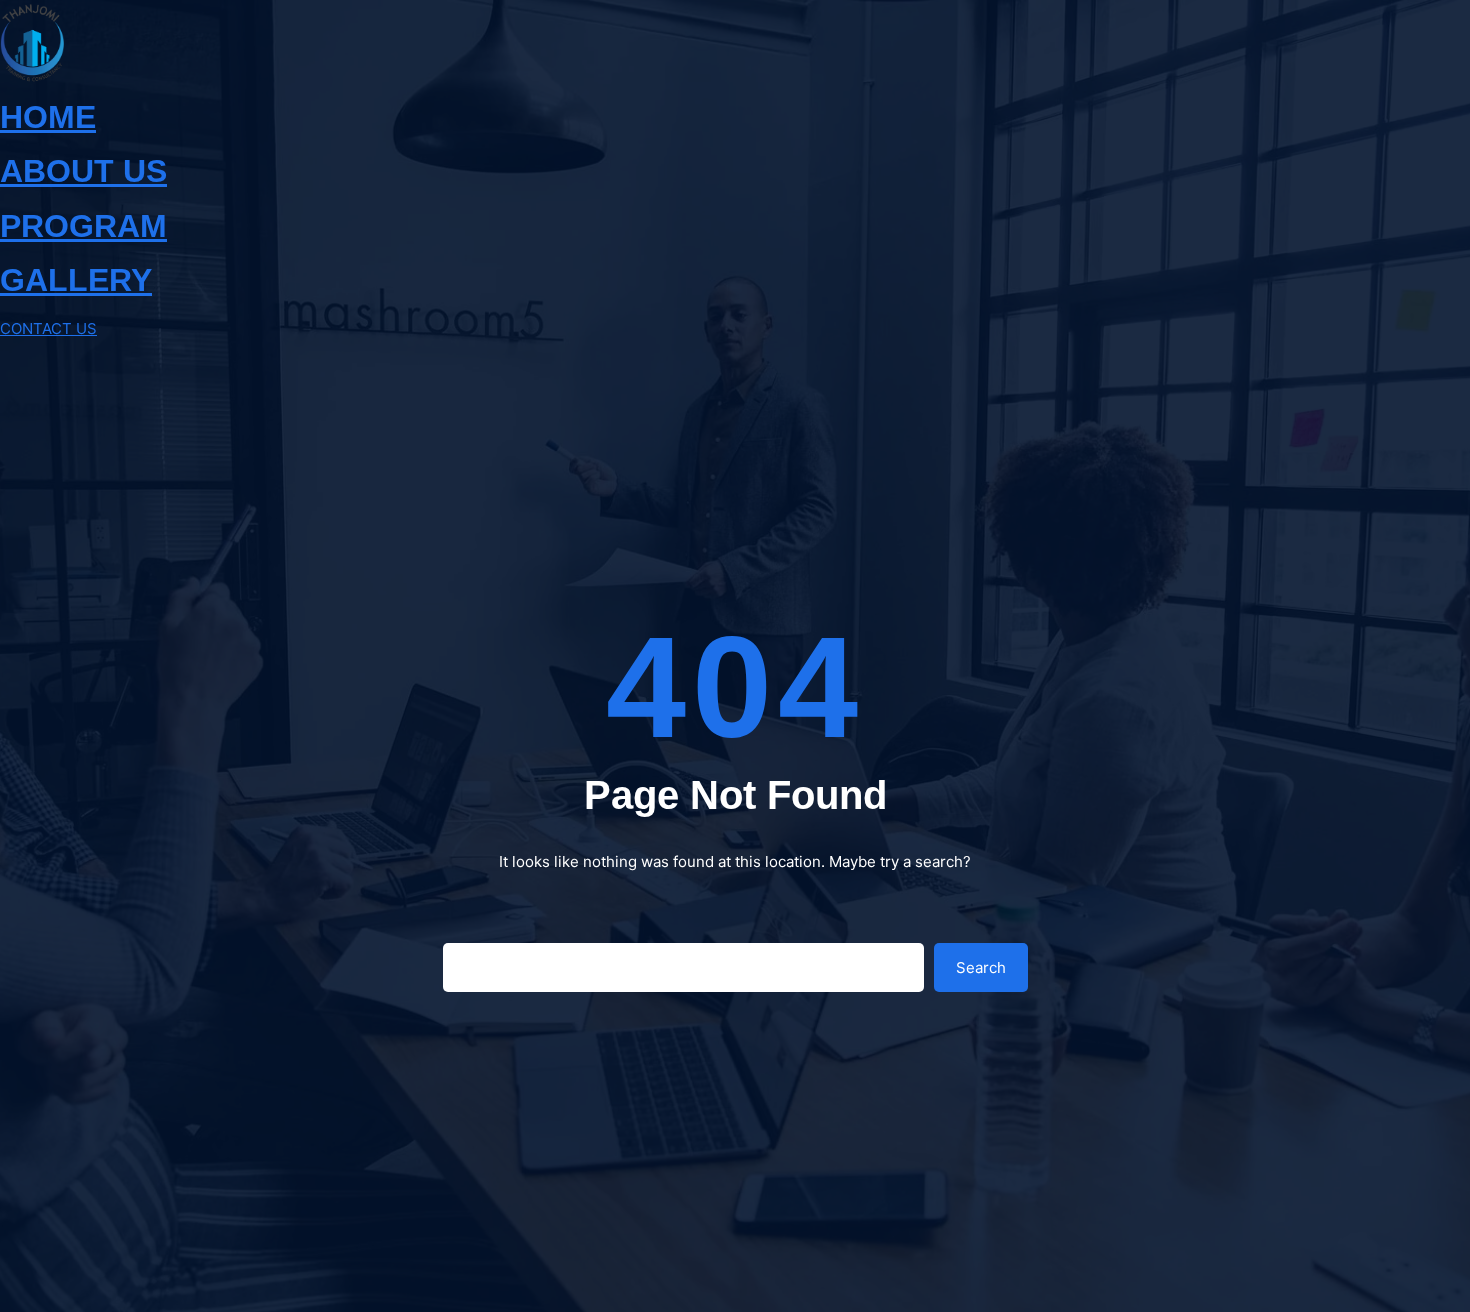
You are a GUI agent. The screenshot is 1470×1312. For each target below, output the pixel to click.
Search (981, 967)
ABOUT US (83, 171)
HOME (48, 117)
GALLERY (76, 280)
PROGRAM (83, 226)
